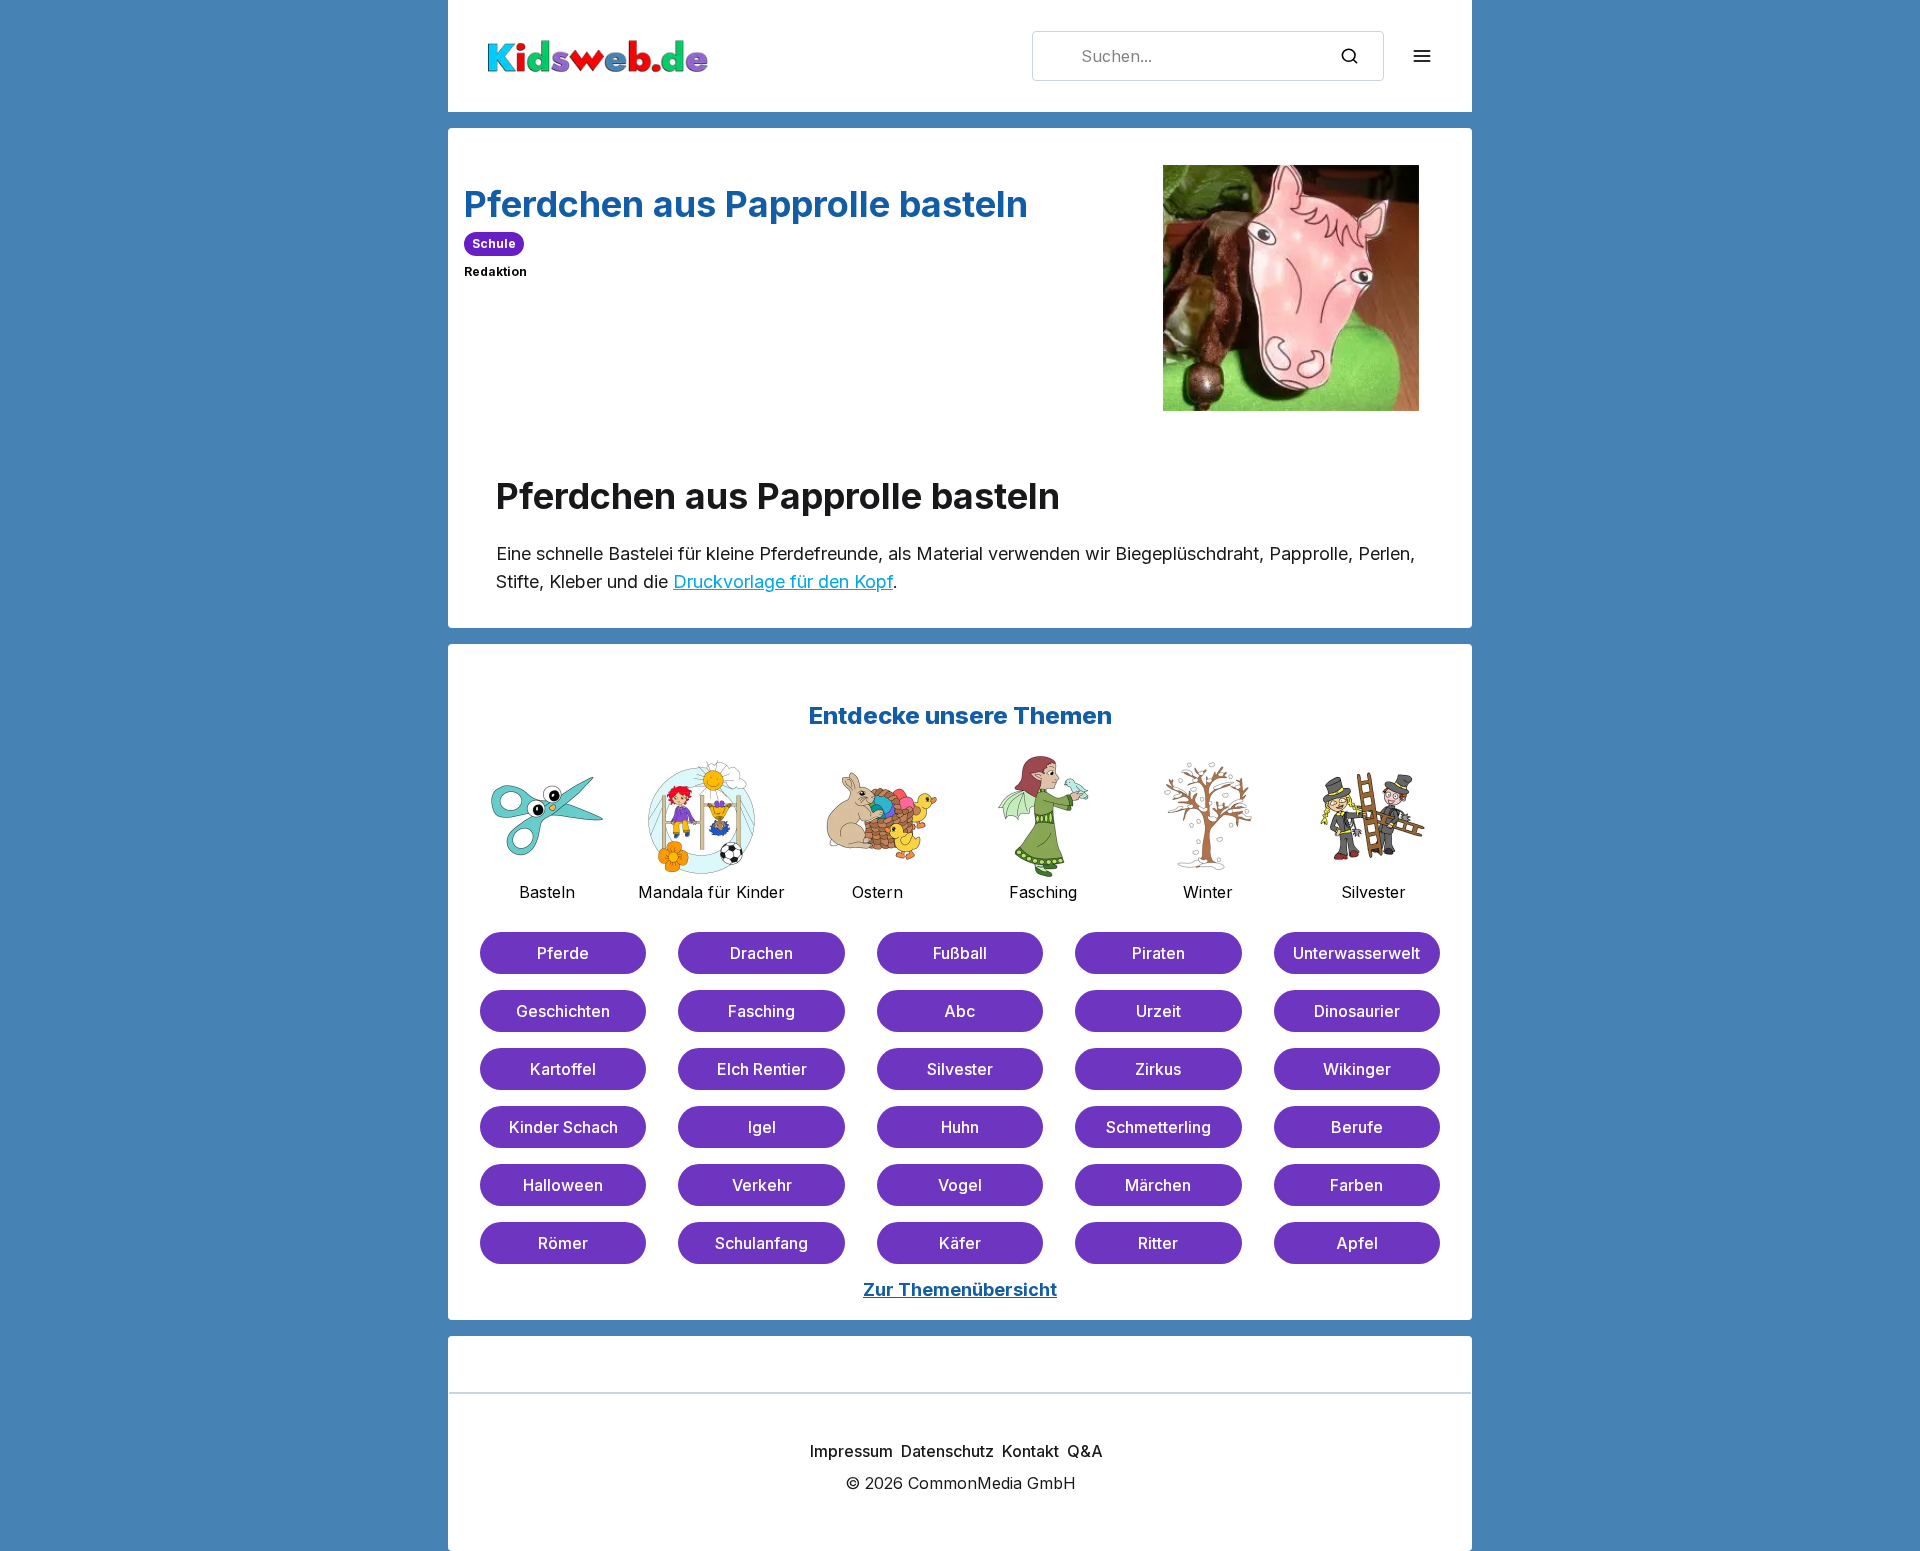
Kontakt (1030, 1451)
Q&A (1085, 1451)
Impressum (851, 1451)
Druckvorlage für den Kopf (783, 581)
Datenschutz (947, 1451)
